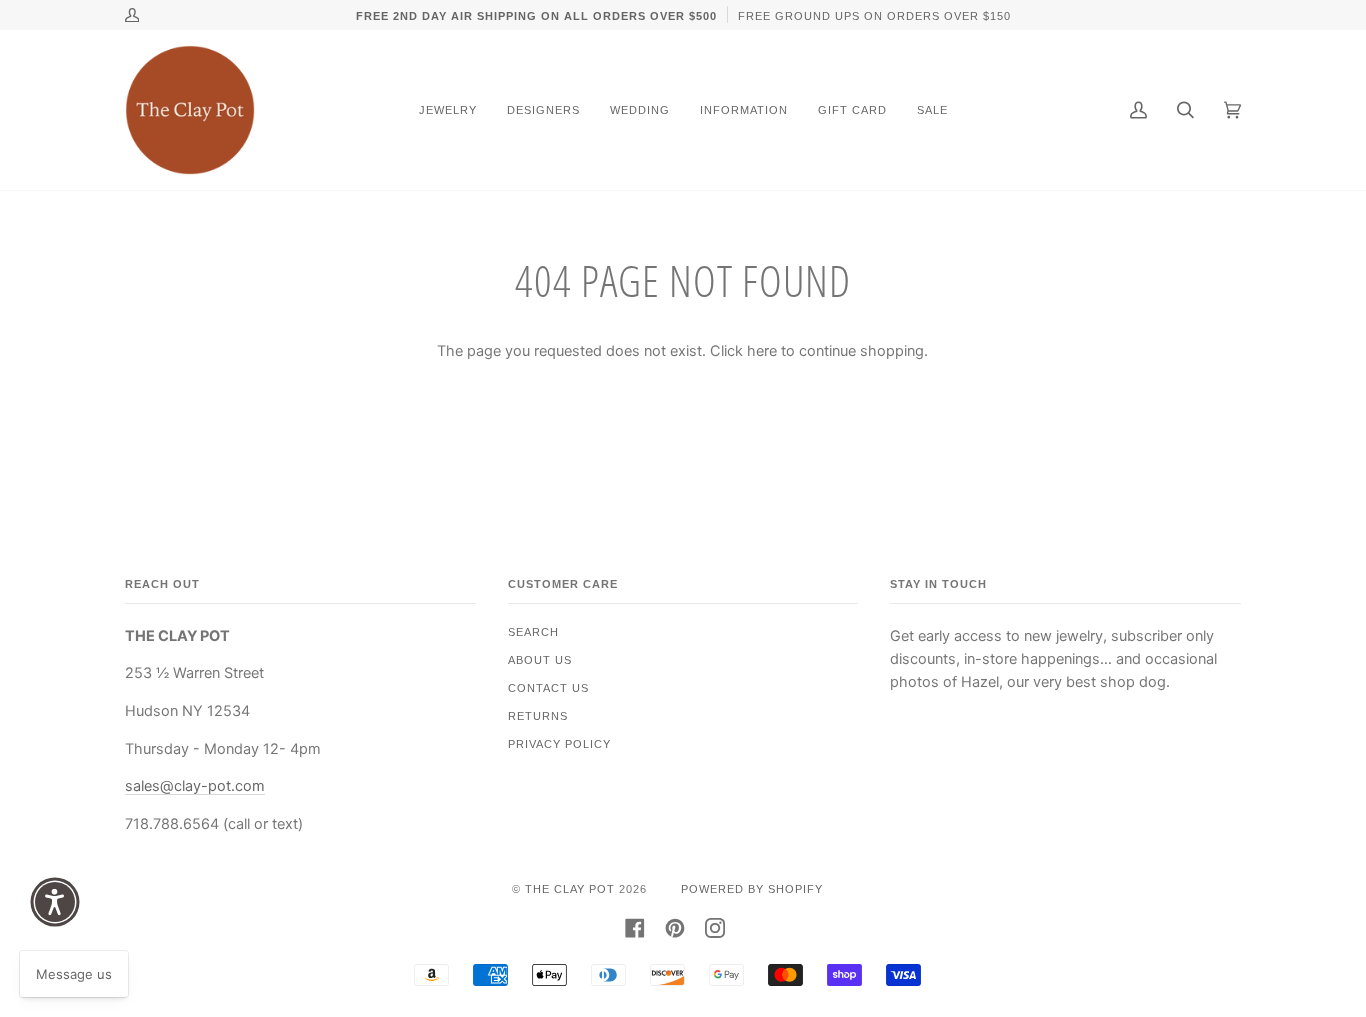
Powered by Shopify (752, 889)
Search (533, 632)
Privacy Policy (559, 744)
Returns (538, 716)
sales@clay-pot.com (195, 785)
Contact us (548, 688)
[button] (55, 902)
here (762, 350)
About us (540, 660)
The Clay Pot (570, 889)
